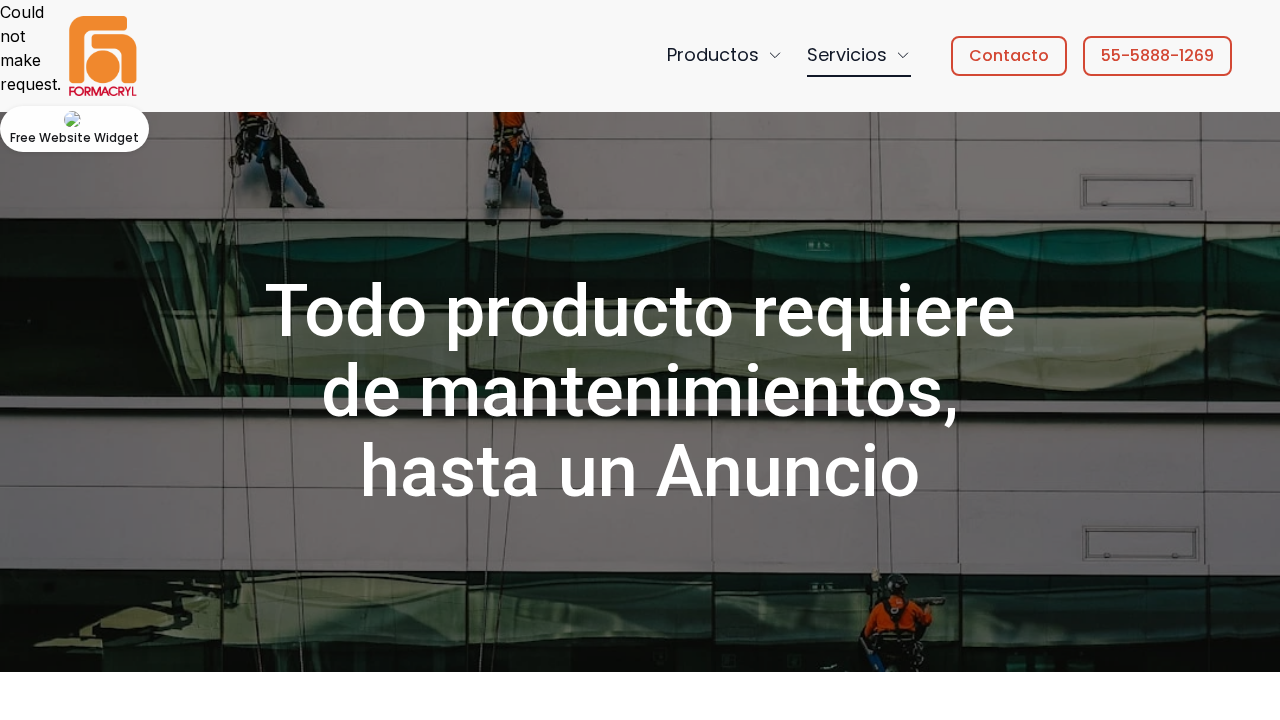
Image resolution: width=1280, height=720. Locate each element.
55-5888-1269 (1157, 55)
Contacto (1009, 55)
